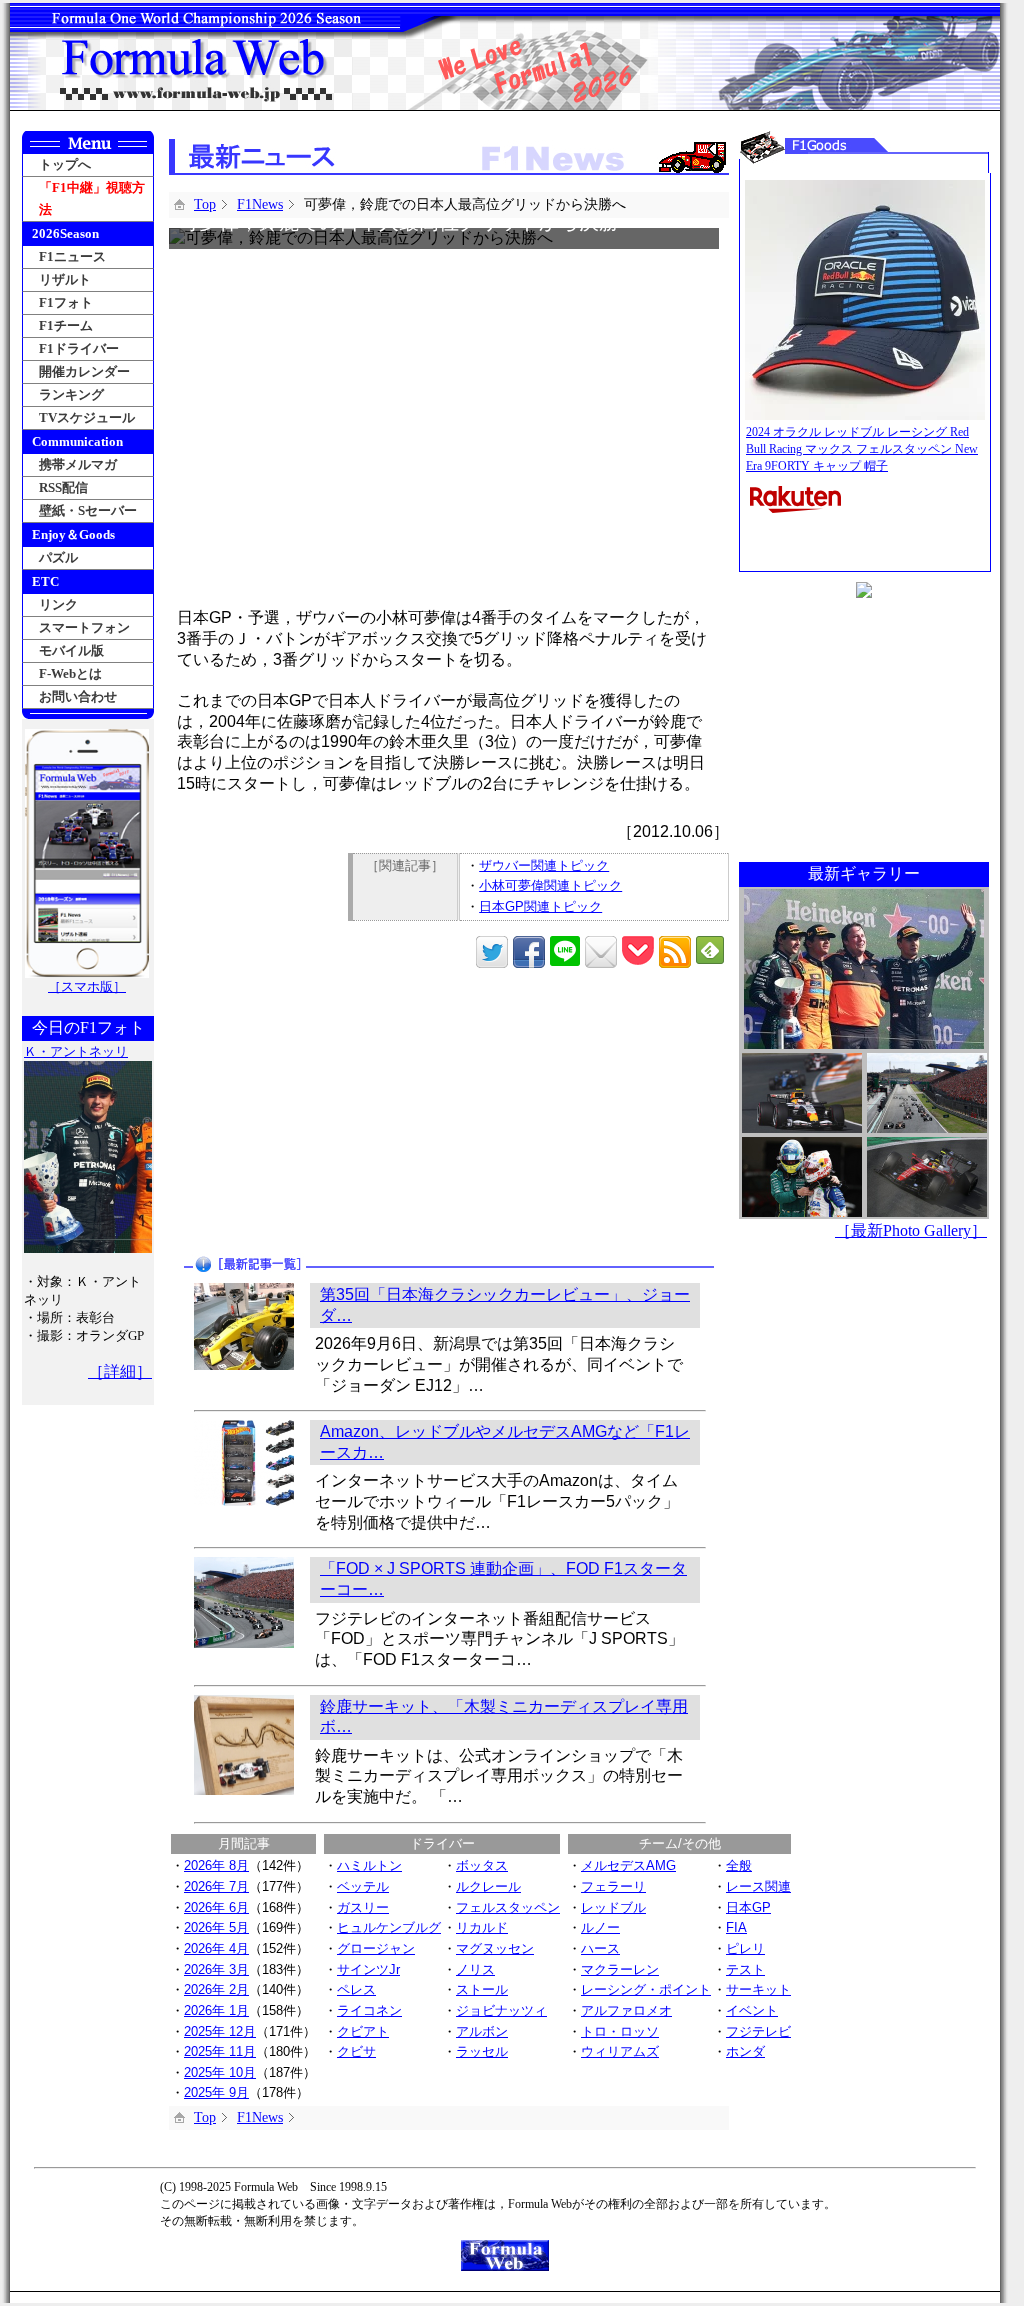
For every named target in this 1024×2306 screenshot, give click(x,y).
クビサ (356, 2051)
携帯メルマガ (78, 464)
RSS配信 (63, 487)
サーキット (758, 1989)
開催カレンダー (84, 371)
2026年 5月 (216, 1927)
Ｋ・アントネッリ (76, 1051)
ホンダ (745, 2051)
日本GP (748, 1907)
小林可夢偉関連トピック (550, 885)
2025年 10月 (220, 2072)
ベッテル (363, 1886)
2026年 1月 (216, 2010)
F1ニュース (72, 256)
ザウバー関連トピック (544, 865)
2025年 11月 (220, 2051)
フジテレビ (758, 2031)
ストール (482, 1989)
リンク (58, 604)
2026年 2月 (216, 1989)
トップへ (65, 164)
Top (205, 204)
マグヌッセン (495, 1948)
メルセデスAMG (628, 1865)
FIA (736, 1927)
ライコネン (369, 2010)
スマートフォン (84, 627)
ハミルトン (369, 1865)
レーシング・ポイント (646, 1989)
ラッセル (482, 2051)
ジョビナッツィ (501, 2010)
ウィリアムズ (620, 2051)
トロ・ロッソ (620, 2031)
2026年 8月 (216, 1865)
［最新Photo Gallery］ (911, 1230)
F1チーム (66, 325)
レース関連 (758, 1886)
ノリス (475, 1969)
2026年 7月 (216, 1886)
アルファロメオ (626, 2010)
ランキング (71, 394)
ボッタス (482, 1865)
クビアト (363, 2031)
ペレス (356, 1989)
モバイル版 (71, 650)
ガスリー (363, 1907)
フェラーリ (613, 1886)
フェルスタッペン (508, 1907)
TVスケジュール (87, 417)
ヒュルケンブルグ (389, 1927)
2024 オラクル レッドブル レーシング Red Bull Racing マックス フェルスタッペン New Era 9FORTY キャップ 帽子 (862, 449)
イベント (752, 2010)
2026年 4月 (216, 1948)
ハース (600, 1948)
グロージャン (376, 1948)
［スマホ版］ (87, 986)
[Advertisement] (311, 1113)
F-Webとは (70, 673)
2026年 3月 (216, 1969)
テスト (745, 1969)
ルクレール (488, 1886)
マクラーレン (620, 1969)
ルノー (600, 1927)
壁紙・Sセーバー (88, 510)
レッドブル (613, 1907)
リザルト (65, 279)
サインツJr (368, 1969)
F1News (260, 204)
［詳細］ (120, 1371)
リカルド (482, 1927)
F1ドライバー (79, 348)
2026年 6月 (216, 1907)
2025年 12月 (220, 2031)
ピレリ (745, 1948)
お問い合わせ (78, 696)
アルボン (482, 2031)
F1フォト (66, 302)
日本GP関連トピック (540, 906)
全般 (739, 1865)
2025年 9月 (216, 2092)
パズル (58, 557)
